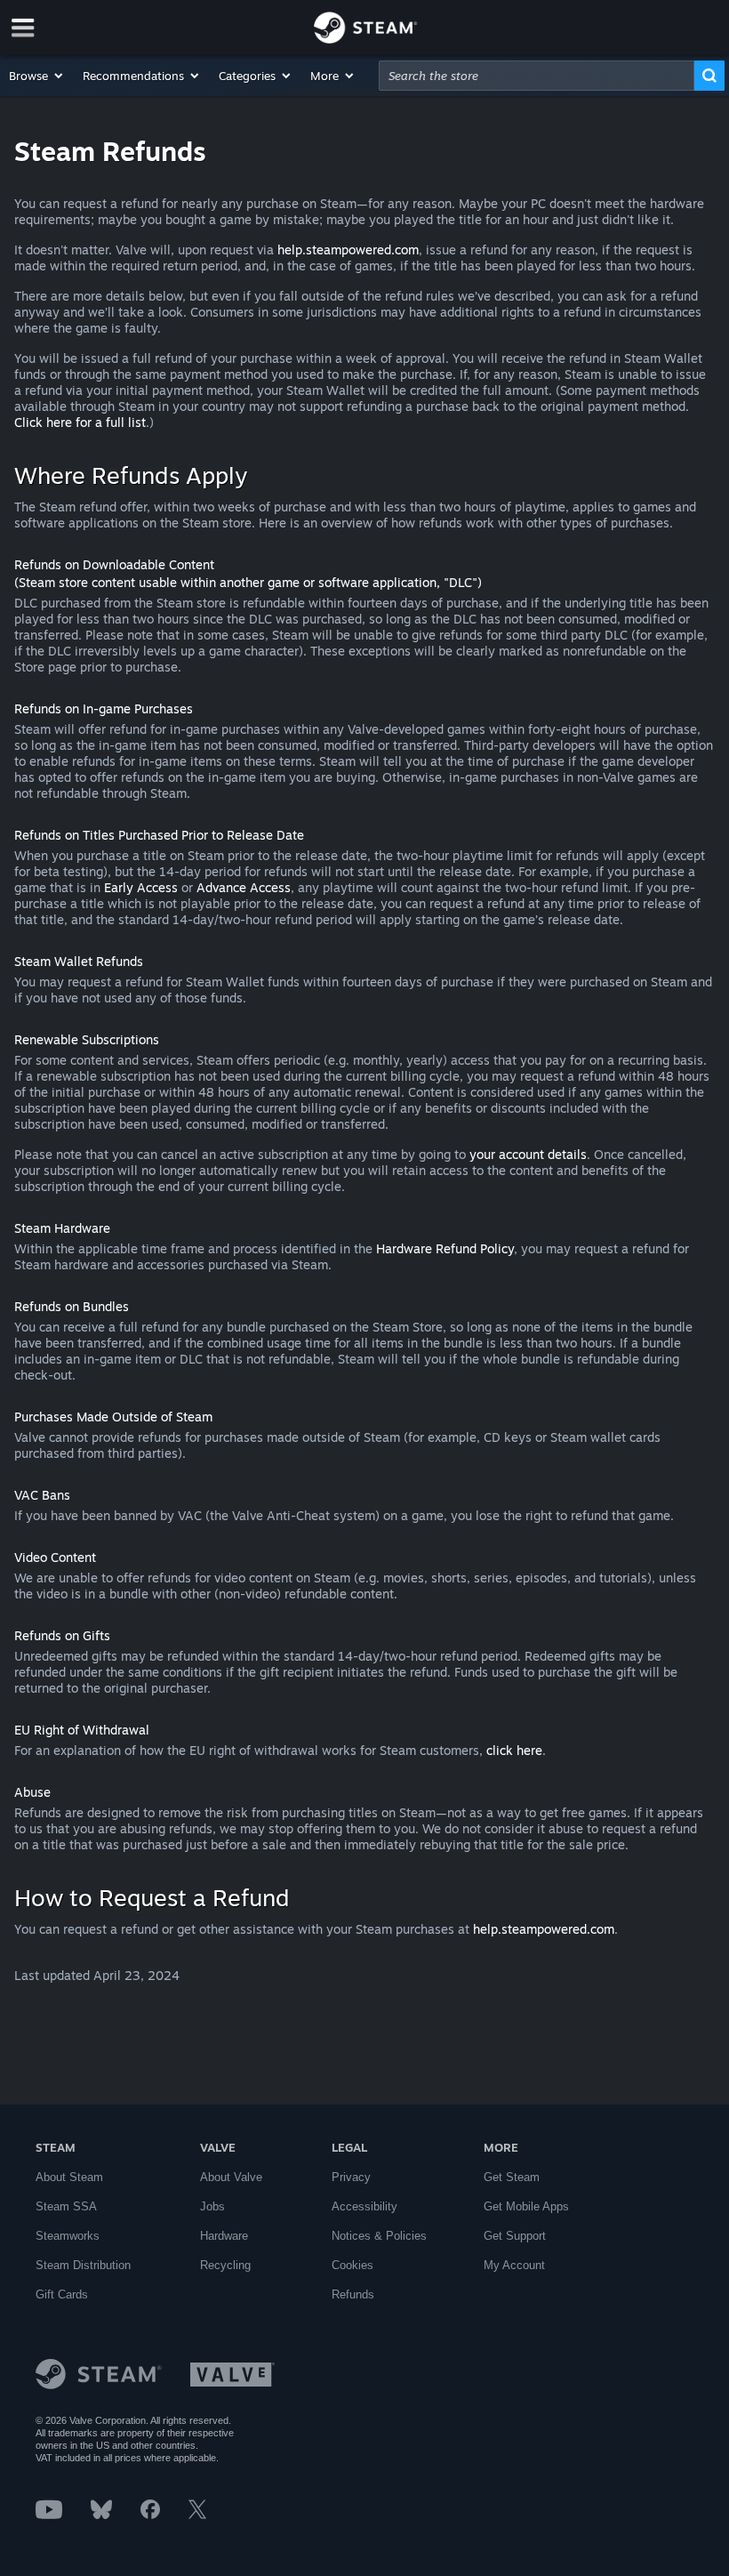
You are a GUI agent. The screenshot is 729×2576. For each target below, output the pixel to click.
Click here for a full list (80, 422)
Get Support (515, 2236)
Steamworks (68, 2236)
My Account (514, 2265)
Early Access (141, 887)
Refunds (353, 2294)
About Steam (69, 2177)
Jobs (212, 2206)
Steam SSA (66, 2206)
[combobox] (537, 76)
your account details (528, 1154)
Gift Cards (62, 2294)
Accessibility (364, 2206)
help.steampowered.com (348, 250)
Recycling (225, 2265)
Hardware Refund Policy (445, 1248)
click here (514, 1750)
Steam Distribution (83, 2265)
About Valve (231, 2177)
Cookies (352, 2265)
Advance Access (244, 887)
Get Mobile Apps (526, 2206)
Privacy (351, 2177)
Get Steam (512, 2177)
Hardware (224, 2236)
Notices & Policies (379, 2236)
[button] (37, 76)
